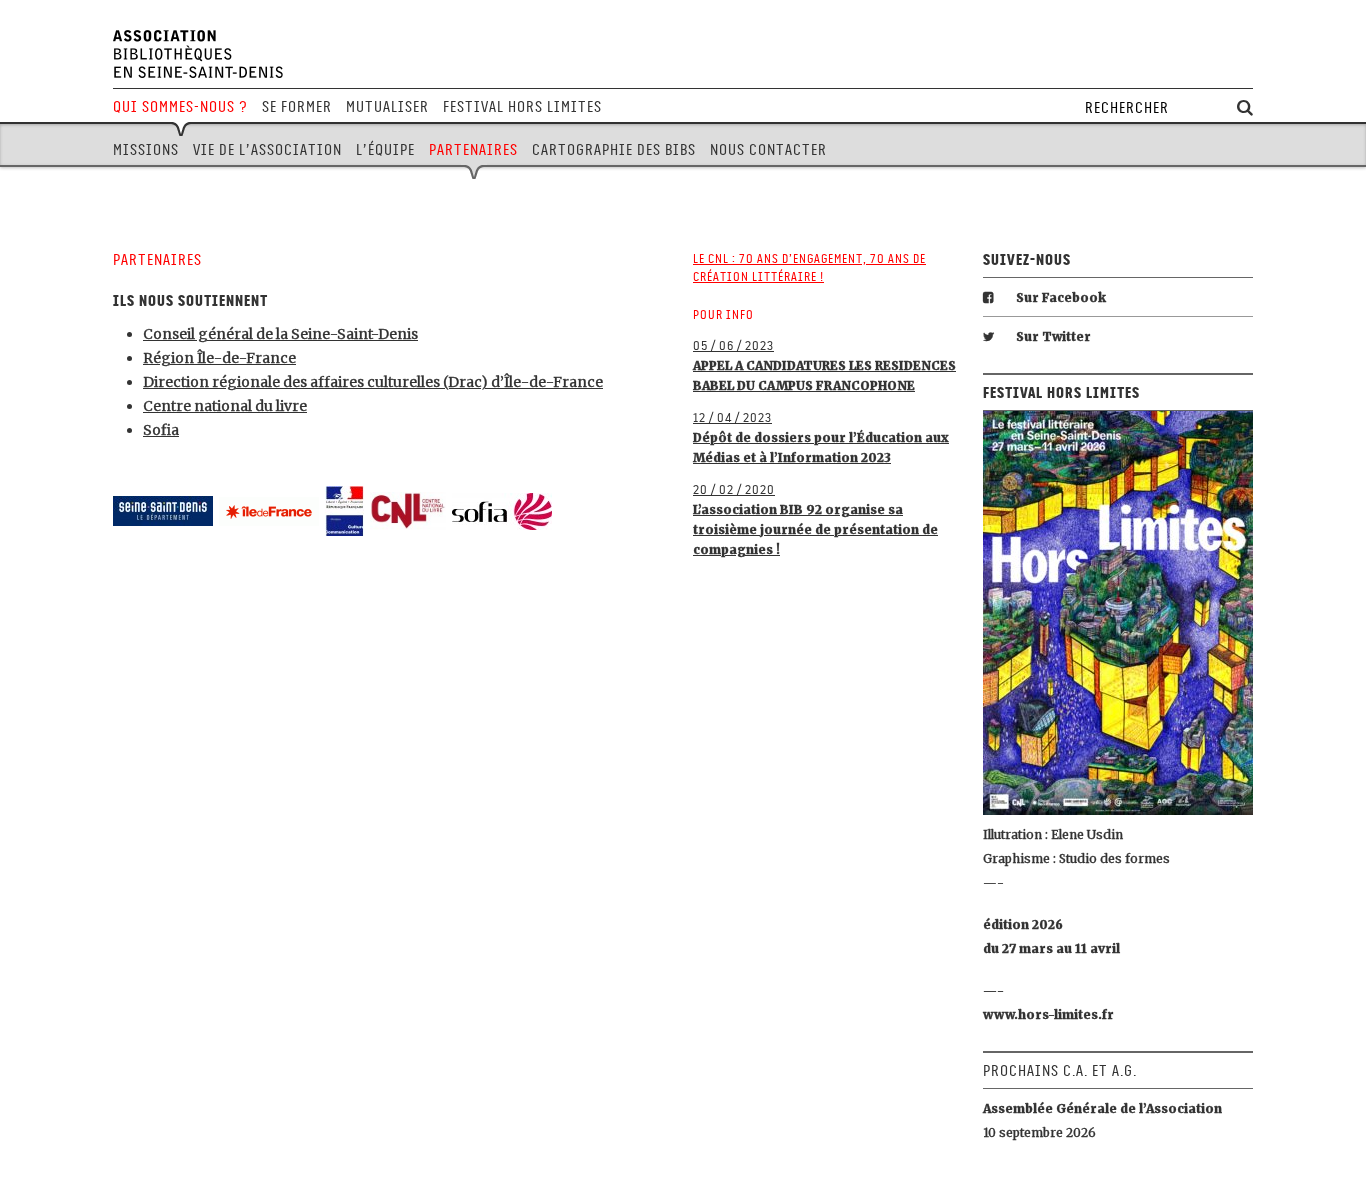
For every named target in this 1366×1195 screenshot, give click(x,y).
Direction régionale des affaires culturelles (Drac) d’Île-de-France (373, 382)
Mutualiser (387, 107)
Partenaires (473, 150)
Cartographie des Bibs (614, 150)
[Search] (1245, 108)
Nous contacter (768, 150)
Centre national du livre (225, 406)
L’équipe (385, 150)
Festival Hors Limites (522, 107)
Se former (297, 107)
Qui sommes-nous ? (180, 107)
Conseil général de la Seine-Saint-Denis (280, 334)
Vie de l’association (267, 150)
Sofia (161, 430)
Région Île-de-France (219, 358)
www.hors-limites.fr (1048, 1014)
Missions (146, 150)
